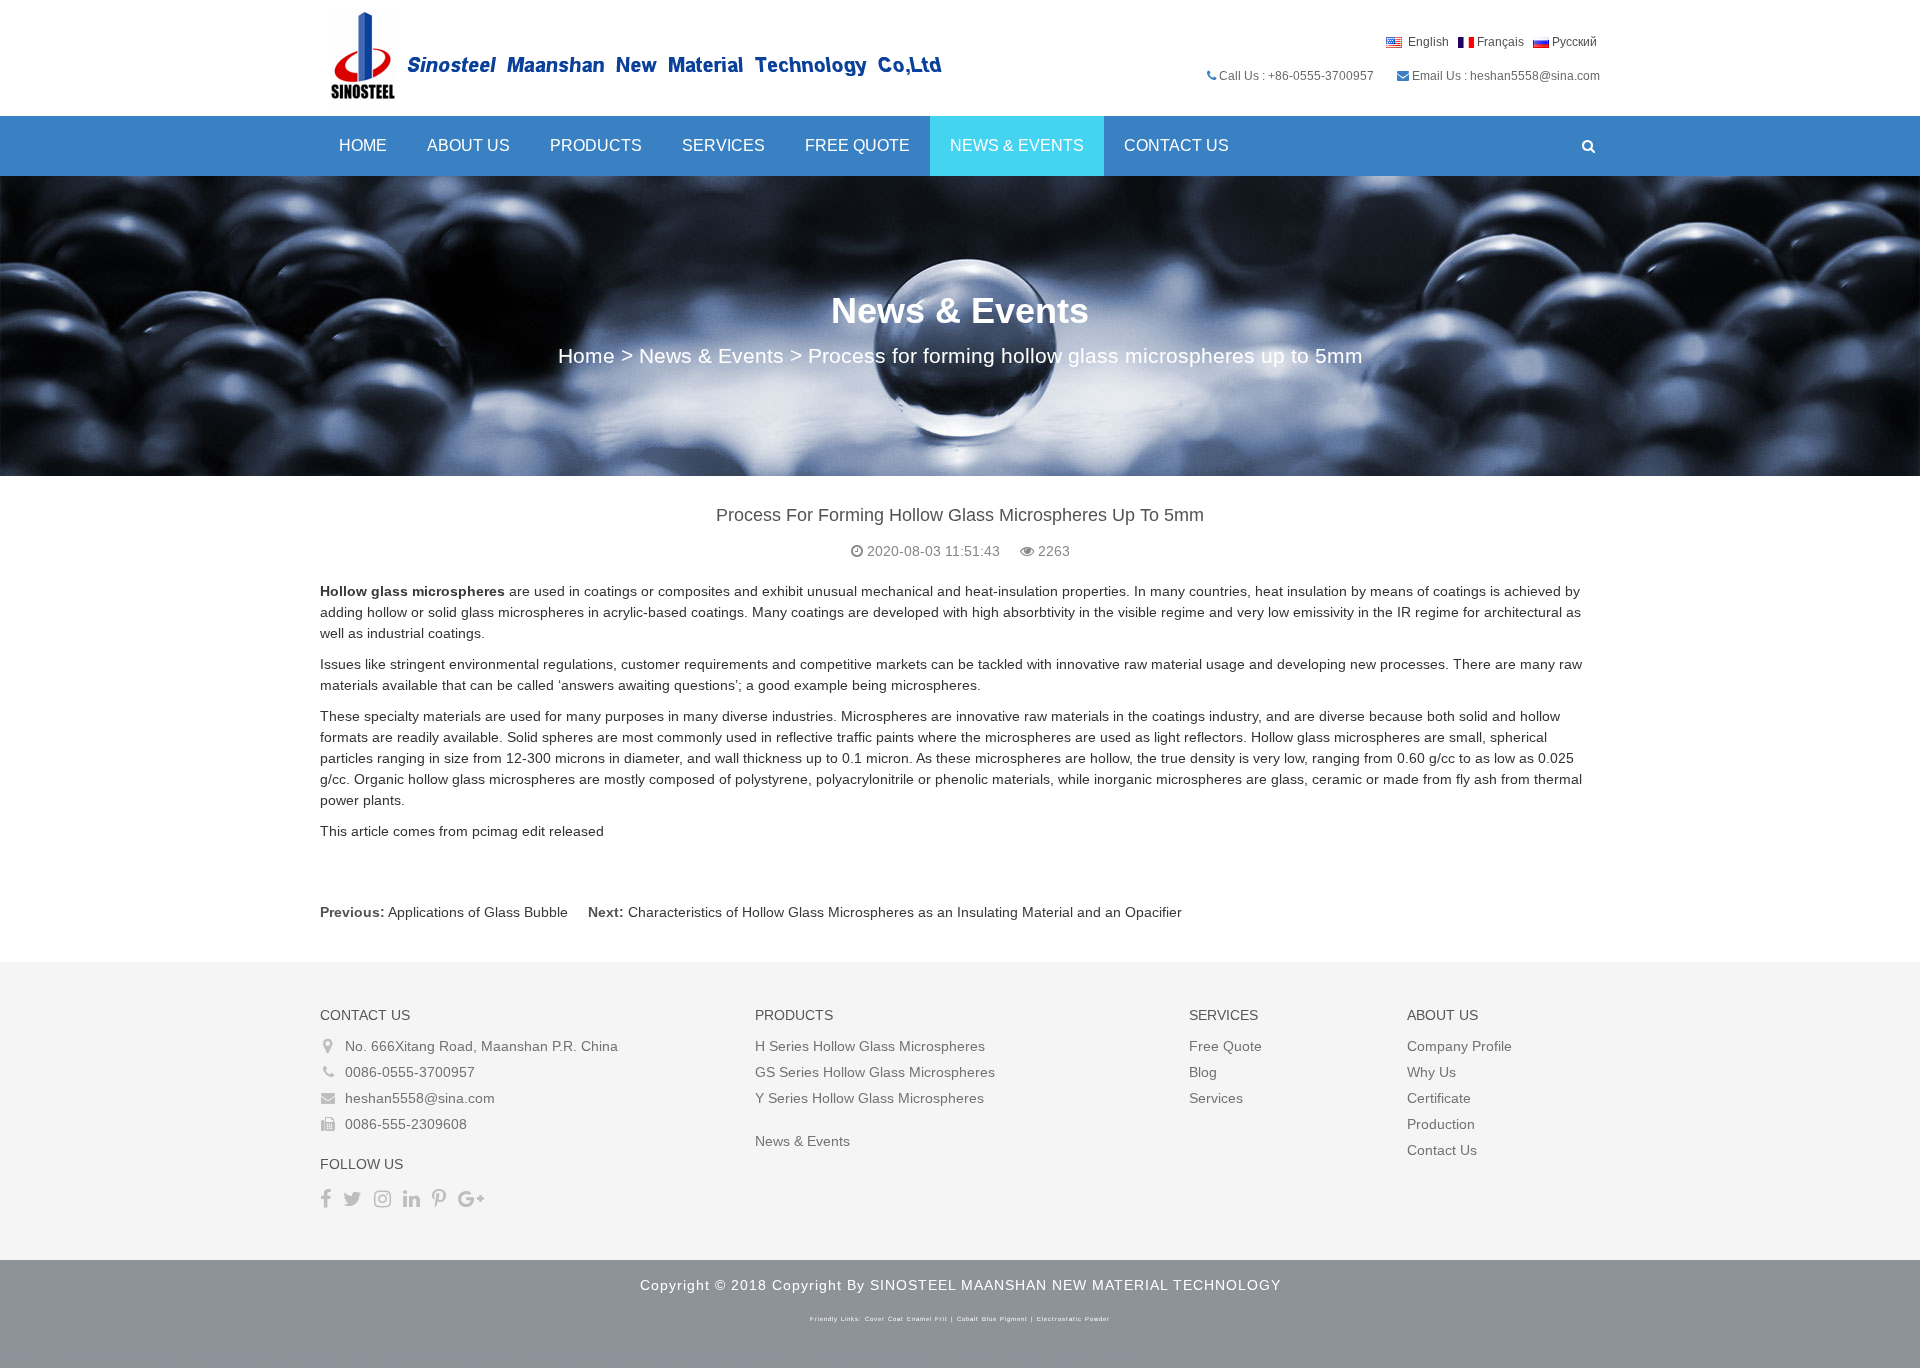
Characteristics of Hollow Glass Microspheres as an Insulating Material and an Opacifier (905, 912)
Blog (1203, 1072)
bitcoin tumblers (734, 1358)
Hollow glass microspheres (412, 591)
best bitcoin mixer (242, 1358)
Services (723, 145)
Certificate (1439, 1098)
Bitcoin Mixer (142, 1358)
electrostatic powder (1073, 1319)
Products (596, 145)
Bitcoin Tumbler (49, 1358)
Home (363, 145)
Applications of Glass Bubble (478, 912)
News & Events (1017, 145)
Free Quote (857, 145)
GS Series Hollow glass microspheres (875, 1072)
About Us (468, 145)
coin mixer (552, 1358)
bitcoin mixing (345, 1358)
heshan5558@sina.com (420, 1098)
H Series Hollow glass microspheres (870, 1046)
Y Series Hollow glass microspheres (869, 1098)
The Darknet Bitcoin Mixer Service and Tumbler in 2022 (963, 1358)
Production (1441, 1124)
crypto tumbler (634, 1358)
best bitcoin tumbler (454, 1358)
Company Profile (1459, 1046)
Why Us (1431, 1072)
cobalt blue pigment (992, 1319)
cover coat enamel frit (906, 1319)
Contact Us (1176, 145)
